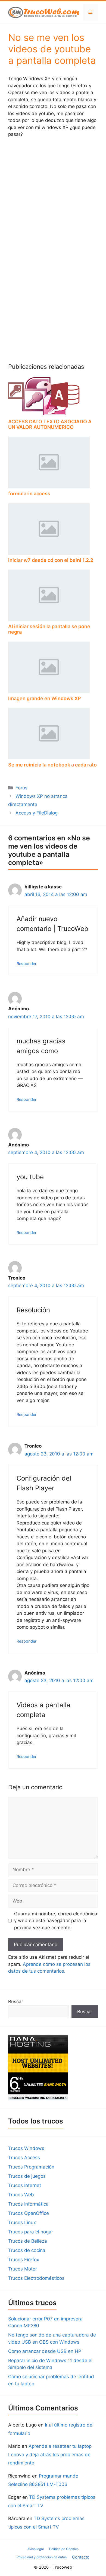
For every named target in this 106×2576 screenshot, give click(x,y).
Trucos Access (24, 2158)
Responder (26, 964)
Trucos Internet (25, 2185)
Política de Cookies (64, 2549)
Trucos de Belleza (28, 2241)
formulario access (29, 494)
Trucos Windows (26, 2148)
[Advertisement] (53, 198)
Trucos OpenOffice (29, 2213)
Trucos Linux (22, 2222)
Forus (21, 788)
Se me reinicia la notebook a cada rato (52, 765)
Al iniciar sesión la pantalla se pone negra (49, 629)
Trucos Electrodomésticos (36, 2278)
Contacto (81, 2557)
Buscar (16, 2002)
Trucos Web (21, 2195)
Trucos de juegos (27, 2176)
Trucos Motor (23, 2269)
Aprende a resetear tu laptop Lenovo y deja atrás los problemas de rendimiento (50, 2454)
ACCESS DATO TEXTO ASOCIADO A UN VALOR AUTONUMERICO (50, 424)
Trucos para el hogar (31, 2232)
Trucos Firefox (24, 2260)
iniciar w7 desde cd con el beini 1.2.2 (51, 560)
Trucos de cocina (27, 2250)
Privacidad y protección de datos (42, 2557)
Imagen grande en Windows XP (45, 698)
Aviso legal (36, 2549)
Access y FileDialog (37, 813)
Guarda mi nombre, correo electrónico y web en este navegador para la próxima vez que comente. (56, 1921)
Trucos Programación (31, 2167)
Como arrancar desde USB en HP (45, 2351)
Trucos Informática (28, 2204)
